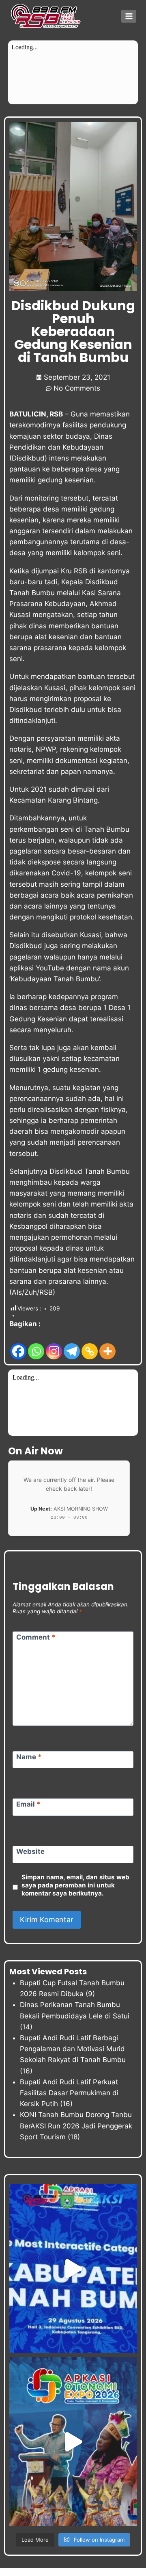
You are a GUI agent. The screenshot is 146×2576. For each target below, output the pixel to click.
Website (30, 1851)
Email (28, 1804)
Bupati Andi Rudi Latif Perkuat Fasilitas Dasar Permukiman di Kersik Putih (69, 2093)
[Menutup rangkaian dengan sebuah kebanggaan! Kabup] (73, 2269)
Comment (36, 1637)
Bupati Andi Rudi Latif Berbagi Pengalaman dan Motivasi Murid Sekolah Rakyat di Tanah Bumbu (73, 2049)
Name (29, 1757)
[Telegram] (72, 1345)
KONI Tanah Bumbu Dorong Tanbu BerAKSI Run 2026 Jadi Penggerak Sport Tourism (76, 2126)
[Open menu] (129, 16)
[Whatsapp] (36, 1345)
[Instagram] (54, 1345)
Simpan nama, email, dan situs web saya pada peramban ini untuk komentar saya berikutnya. (75, 1885)
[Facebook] (18, 1345)
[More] (107, 1345)
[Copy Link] (90, 1345)
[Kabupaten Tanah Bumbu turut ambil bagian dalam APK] (73, 2442)
